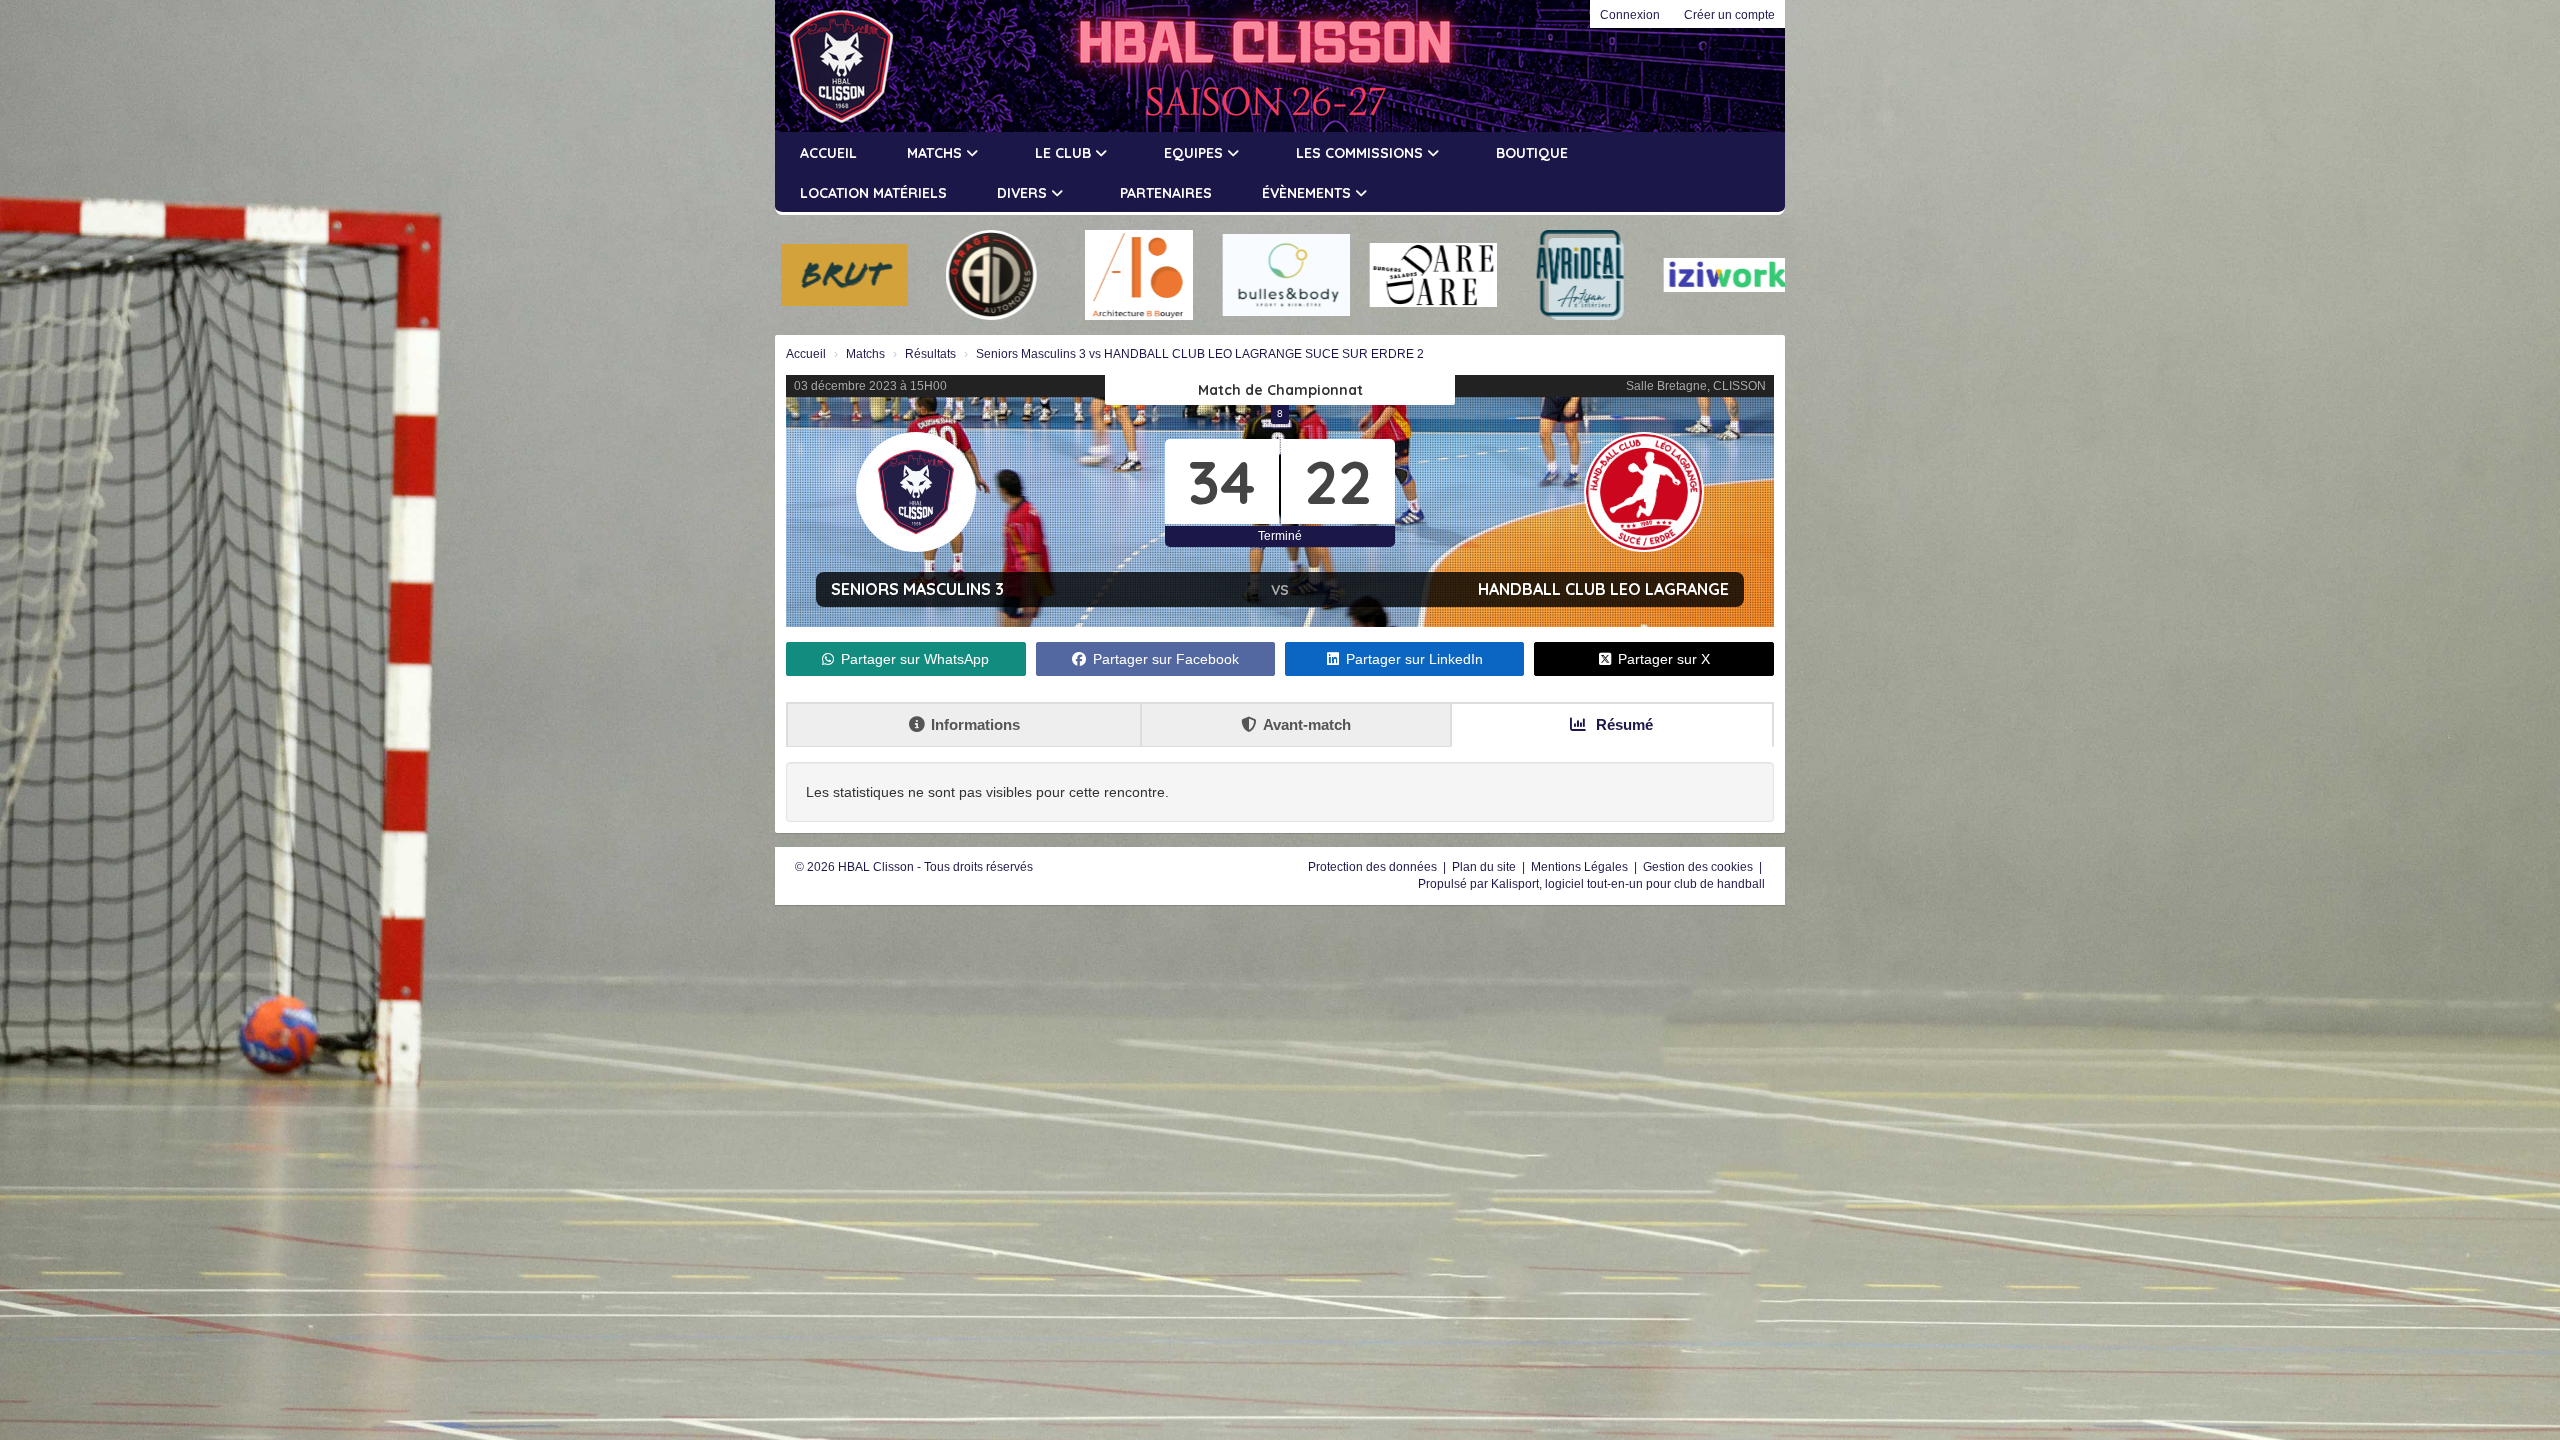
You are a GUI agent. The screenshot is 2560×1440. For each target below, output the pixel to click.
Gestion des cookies (1699, 867)
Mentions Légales (1581, 867)
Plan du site (1485, 867)
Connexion (1630, 15)
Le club (1065, 153)
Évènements (1308, 193)
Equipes (1195, 153)
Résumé (1622, 724)
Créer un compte (1729, 15)
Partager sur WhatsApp (915, 659)
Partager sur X (1664, 659)
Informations (975, 724)
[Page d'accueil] (832, 66)
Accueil (828, 153)
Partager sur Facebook (1166, 659)
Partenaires (1166, 193)
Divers (1024, 193)
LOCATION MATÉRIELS (873, 193)
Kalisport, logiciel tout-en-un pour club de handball (1628, 884)
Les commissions (1361, 153)
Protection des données (1374, 867)
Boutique (1532, 153)
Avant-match (1307, 724)
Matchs (936, 153)
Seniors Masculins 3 (917, 589)
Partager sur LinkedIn (1414, 659)
